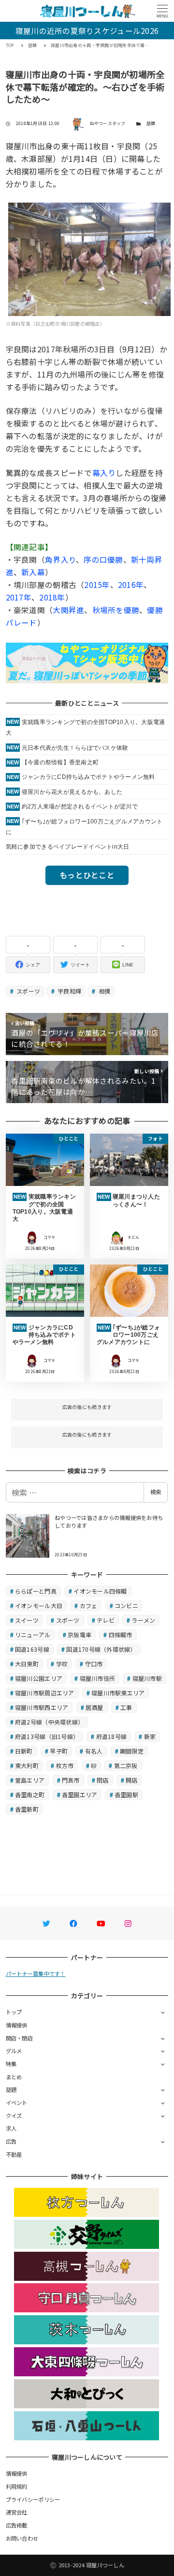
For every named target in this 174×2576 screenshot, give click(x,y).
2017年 (19, 597)
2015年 (97, 585)
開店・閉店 (19, 2038)
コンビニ (126, 1605)
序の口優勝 (103, 559)
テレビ (106, 1620)
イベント (17, 2102)
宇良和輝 (69, 991)
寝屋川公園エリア (39, 1678)
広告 (11, 2141)
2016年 (131, 585)
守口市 (94, 1664)
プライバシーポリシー (33, 2499)
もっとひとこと (87, 875)
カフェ (89, 1605)
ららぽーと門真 (36, 1591)
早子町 (59, 1751)
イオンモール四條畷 (100, 1591)
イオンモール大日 (39, 1605)
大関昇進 (68, 610)
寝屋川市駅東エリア (118, 1693)
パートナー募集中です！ (36, 1974)
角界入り (60, 559)
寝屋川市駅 (147, 1678)
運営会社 (17, 2512)
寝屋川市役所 (98, 1678)
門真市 (71, 1780)
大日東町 (27, 1664)
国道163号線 (32, 1649)
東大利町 (27, 1765)
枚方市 (65, 1765)
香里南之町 (30, 1794)
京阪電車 (80, 1635)
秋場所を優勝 (116, 610)
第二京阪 (126, 1765)
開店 (132, 1780)
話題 (151, 123)
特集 (11, 2064)
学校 (62, 1664)
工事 (126, 1707)
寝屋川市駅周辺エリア (45, 1693)
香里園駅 (126, 1794)
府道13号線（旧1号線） (47, 1736)
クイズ (14, 2116)
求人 (11, 2128)
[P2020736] (90, 258)
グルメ (14, 2051)
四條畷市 (121, 1635)
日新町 (24, 1751)
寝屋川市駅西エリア (42, 1707)
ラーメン (143, 1620)
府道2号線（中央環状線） (49, 1722)
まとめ (14, 2077)
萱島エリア (30, 1780)
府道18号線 (112, 1736)
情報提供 (17, 2025)
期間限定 (132, 1751)
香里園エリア (80, 1794)
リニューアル (33, 1635)
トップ (14, 2012)
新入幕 (33, 572)
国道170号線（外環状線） (101, 1649)
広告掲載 (17, 2525)
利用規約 (17, 2486)
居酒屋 (94, 1707)
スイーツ (27, 1620)
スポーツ (28, 991)
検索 (156, 1492)
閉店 (103, 1780)
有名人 (94, 1751)
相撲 (104, 991)
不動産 (14, 2154)
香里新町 (27, 1809)
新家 (150, 1736)
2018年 (52, 597)
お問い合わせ (22, 2538)
